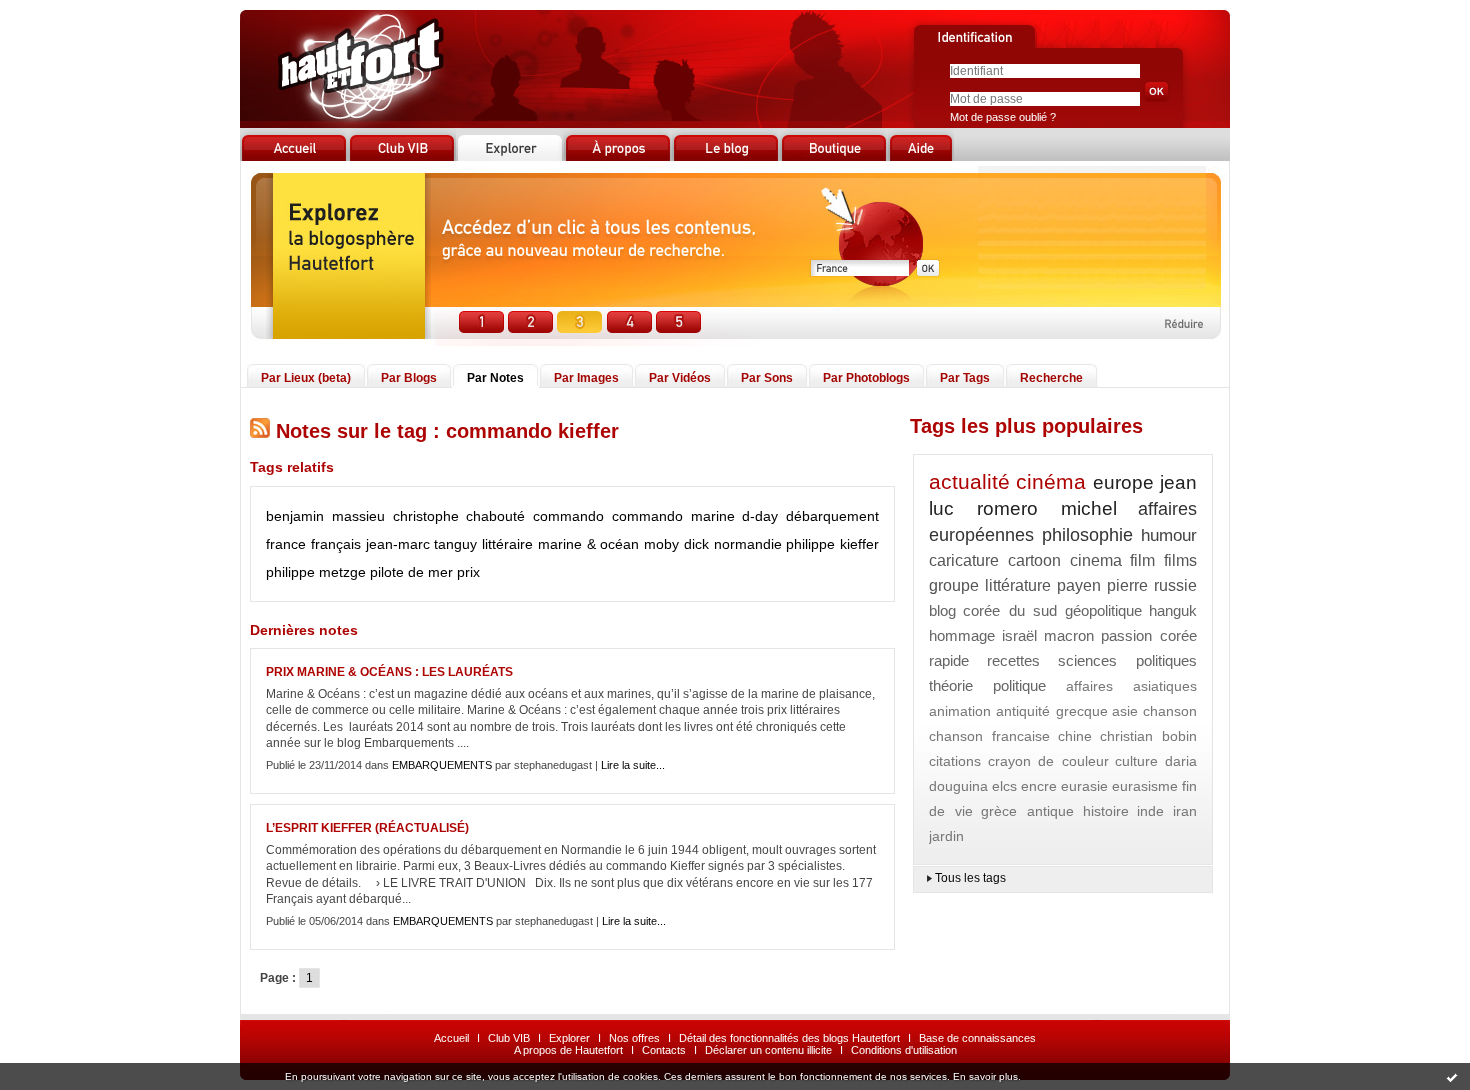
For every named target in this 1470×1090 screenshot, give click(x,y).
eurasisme (1145, 786)
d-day (760, 516)
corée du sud (1010, 610)
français (336, 544)
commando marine (673, 516)
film (1142, 560)
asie (1125, 711)
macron (1069, 635)
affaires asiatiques (1131, 686)
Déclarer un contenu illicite (768, 1050)
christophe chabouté (459, 516)
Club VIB (509, 1038)
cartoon (1034, 560)
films (1180, 560)
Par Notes (495, 378)
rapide (949, 660)
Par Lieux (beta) (306, 378)
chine (1075, 736)
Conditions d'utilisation (904, 1050)
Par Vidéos (680, 378)
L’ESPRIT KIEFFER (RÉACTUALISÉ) (367, 828)
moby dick (676, 544)
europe (1123, 482)
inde (1150, 811)
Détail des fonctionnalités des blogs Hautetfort (789, 1038)
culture (1136, 761)
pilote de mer (411, 572)
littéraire (507, 544)
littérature (1018, 585)
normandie (748, 544)
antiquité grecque (1052, 711)
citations (955, 761)
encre (1039, 786)
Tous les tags (970, 878)
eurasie (1084, 786)
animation (960, 711)
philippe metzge (316, 572)
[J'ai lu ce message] (1452, 1077)
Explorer (569, 1038)
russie (1175, 585)
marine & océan (589, 544)
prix (468, 572)
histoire (1106, 811)
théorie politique (987, 685)
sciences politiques (1127, 660)
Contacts (664, 1050)
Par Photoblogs (866, 378)
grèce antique (1027, 811)
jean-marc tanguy (422, 544)
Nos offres (634, 1038)
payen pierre (1103, 585)
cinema (1096, 560)
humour (1169, 535)
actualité (969, 481)
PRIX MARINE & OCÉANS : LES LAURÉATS (389, 672)
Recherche (1051, 378)
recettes (1013, 660)
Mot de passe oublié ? (1003, 117)
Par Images (586, 378)
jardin (946, 836)
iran (1185, 811)
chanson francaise (989, 736)
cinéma (1051, 481)
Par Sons (767, 378)
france (286, 544)
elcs (1004, 786)
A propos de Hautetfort (568, 1050)
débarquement (832, 516)
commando (568, 516)
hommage (962, 635)
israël (1019, 635)
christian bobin (1148, 736)
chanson (1170, 711)
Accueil (451, 1038)
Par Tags (965, 378)
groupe (954, 585)
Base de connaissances (977, 1038)
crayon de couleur (1048, 761)
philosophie (1087, 535)
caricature (964, 560)
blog (942, 610)
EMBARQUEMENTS (442, 765)
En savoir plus (985, 1076)
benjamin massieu (325, 516)
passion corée (1149, 635)
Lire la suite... (633, 765)
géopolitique (1103, 610)
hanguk (1173, 610)
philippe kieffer (832, 544)
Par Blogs (409, 378)
